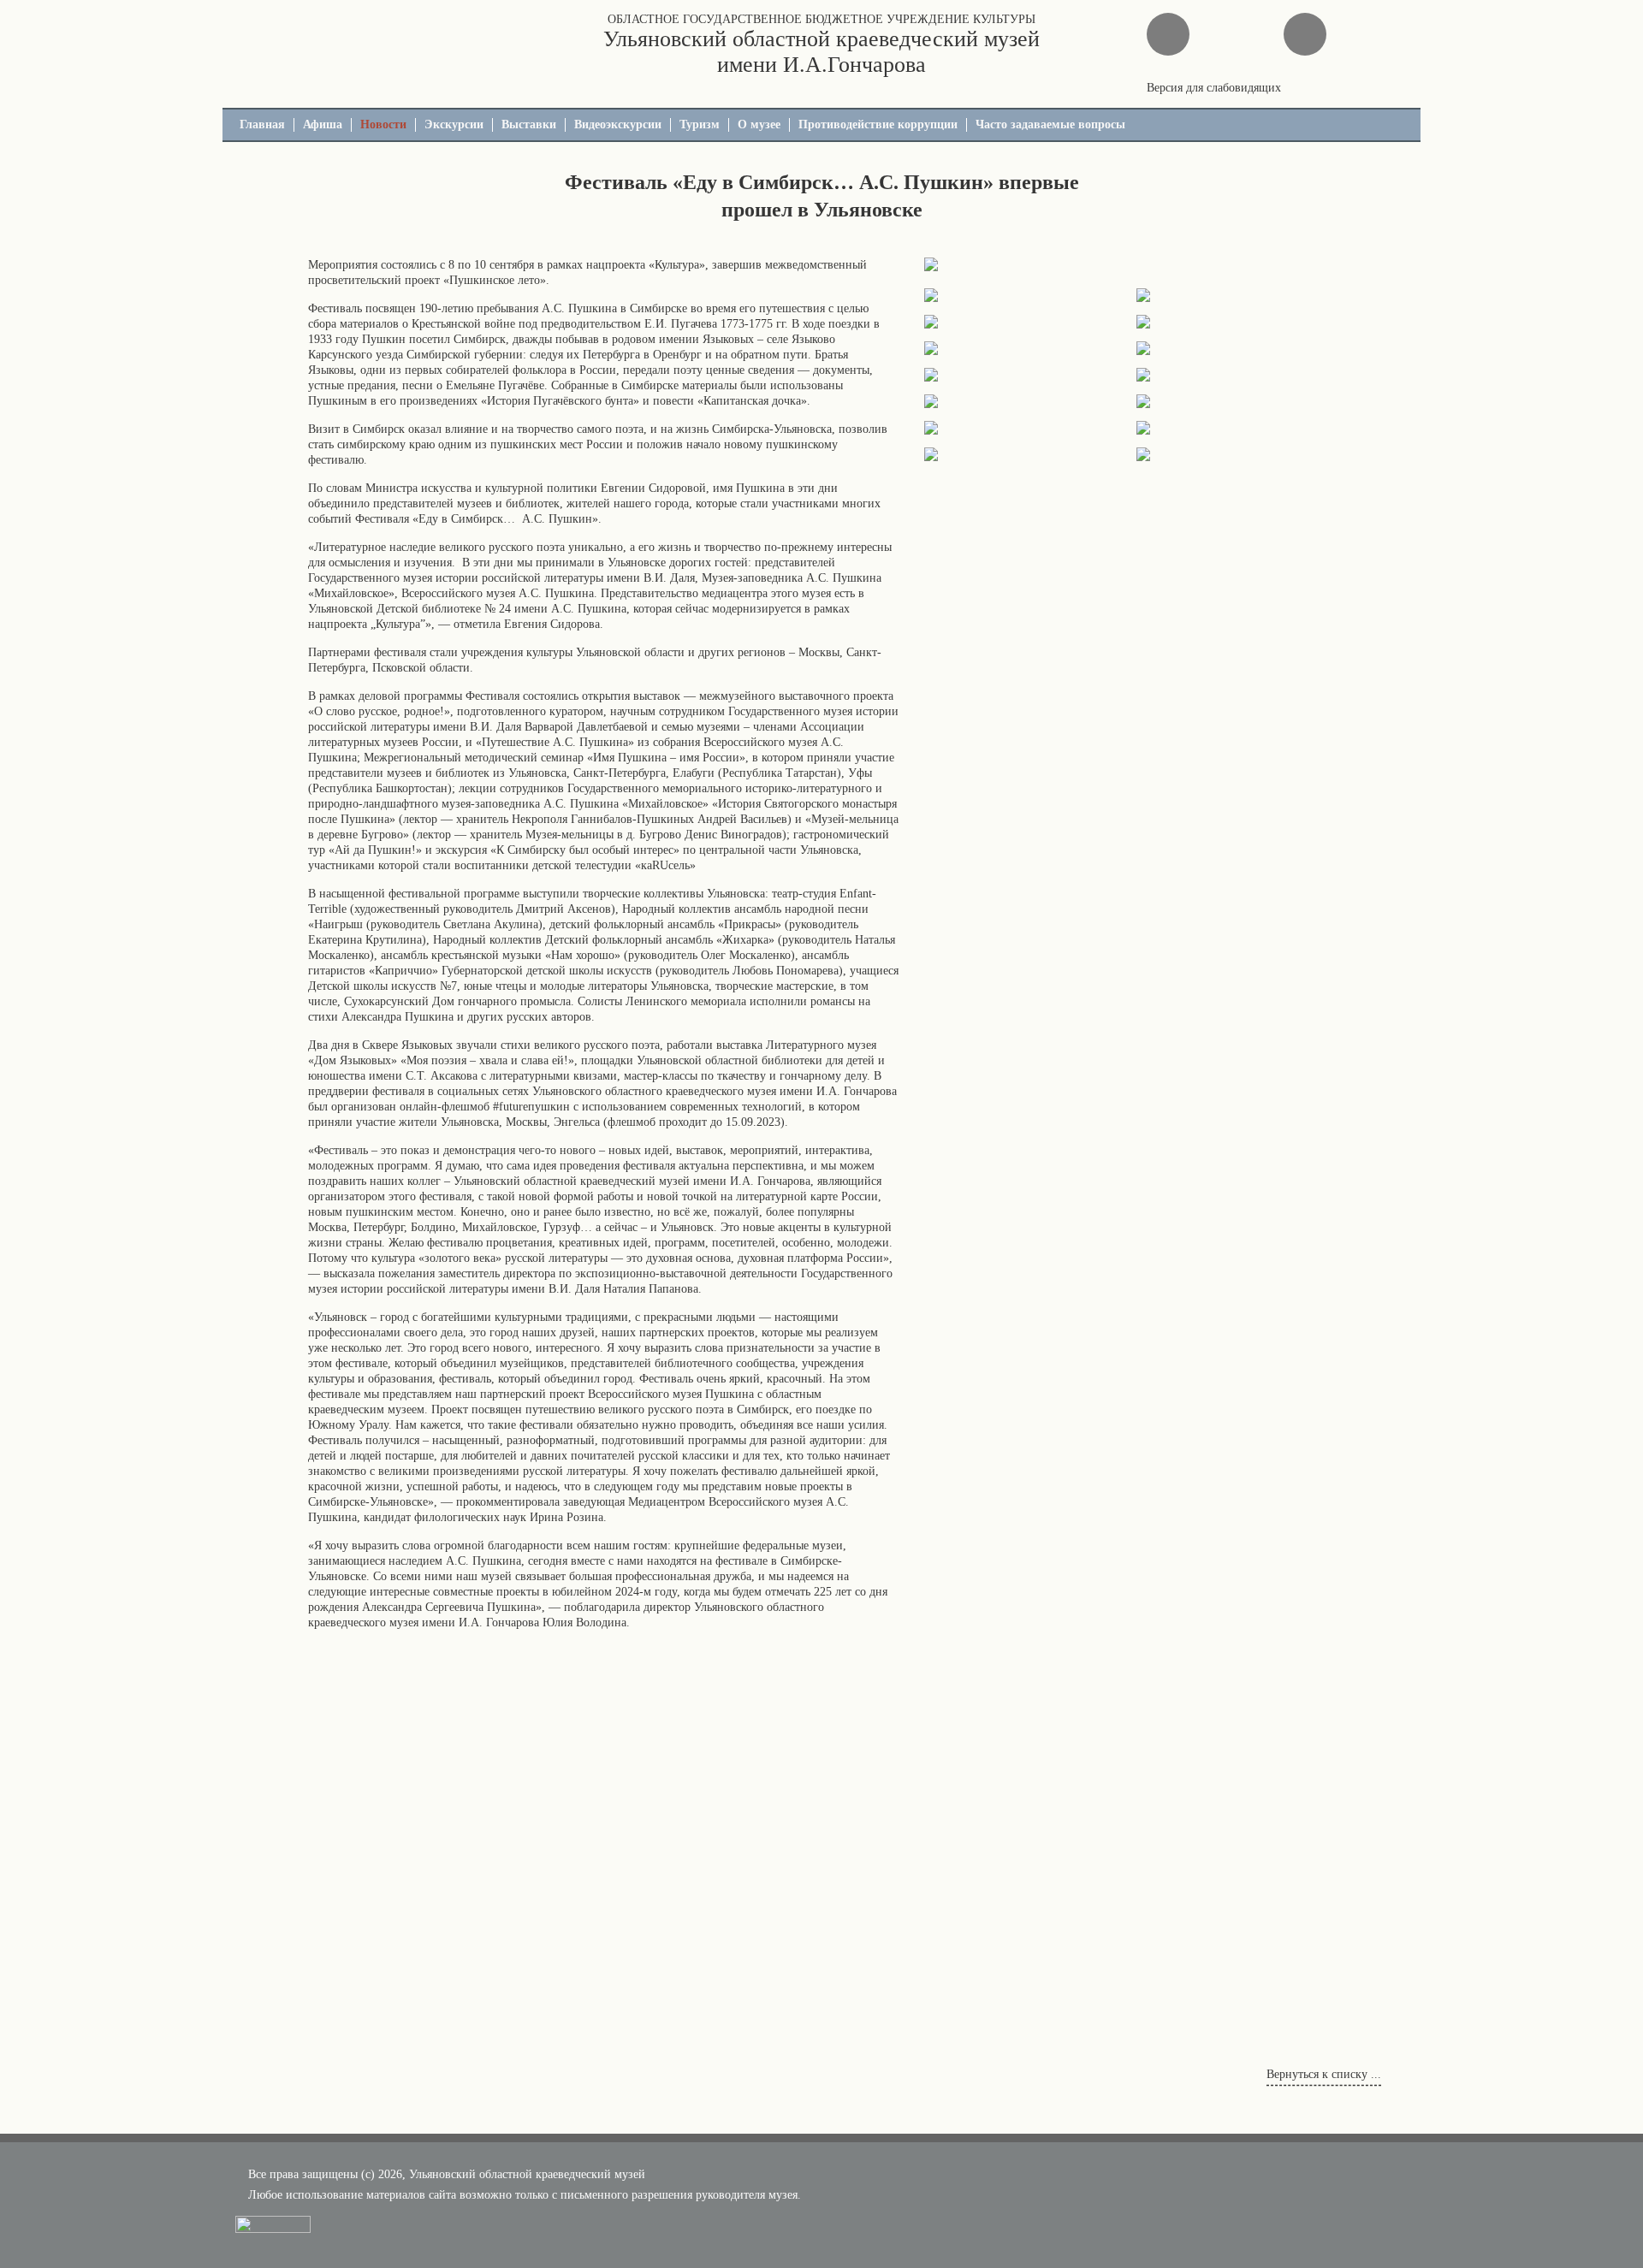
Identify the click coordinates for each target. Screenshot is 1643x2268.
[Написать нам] (1168, 34)
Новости (383, 124)
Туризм (700, 124)
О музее (759, 124)
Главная (262, 124)
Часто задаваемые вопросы (1050, 124)
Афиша (323, 124)
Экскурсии (454, 124)
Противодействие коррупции (878, 124)
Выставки (529, 124)
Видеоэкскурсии (618, 124)
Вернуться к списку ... (1324, 2074)
